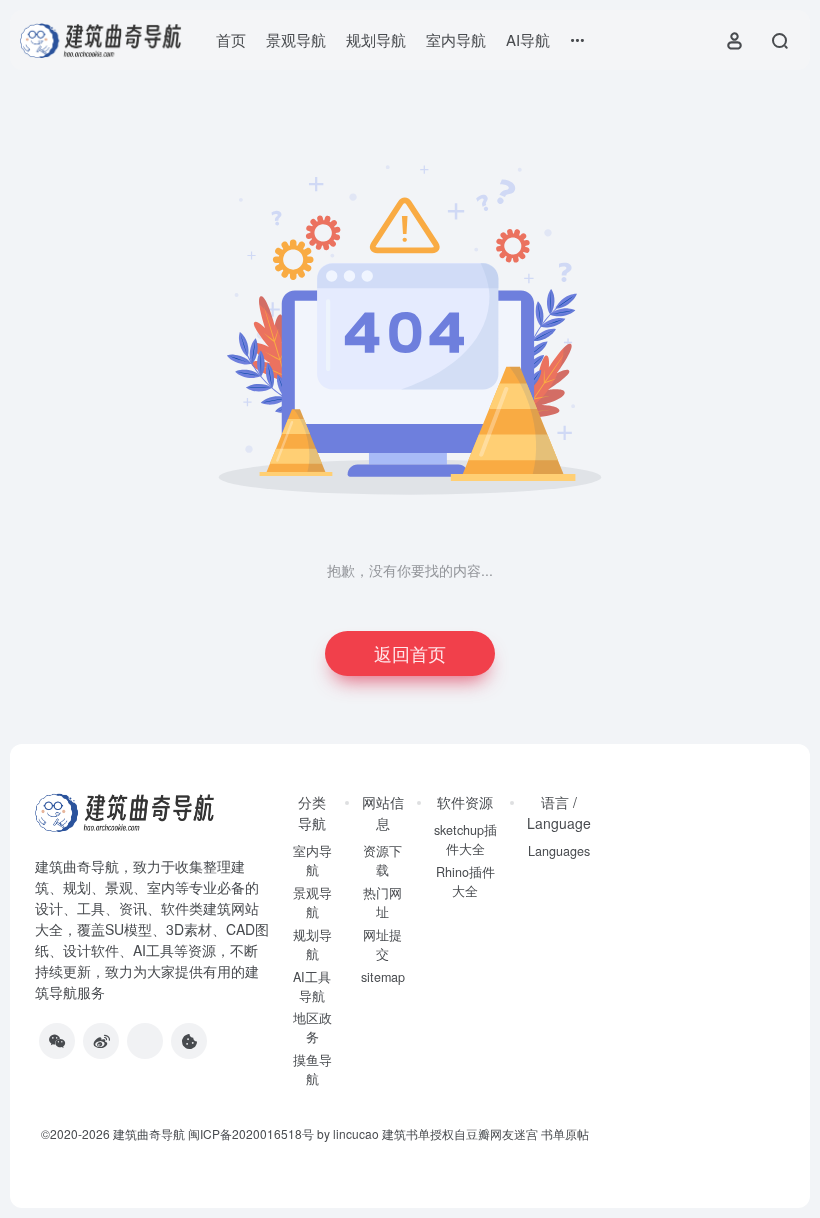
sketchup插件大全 (465, 839)
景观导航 (296, 39)
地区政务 (312, 1027)
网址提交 (382, 944)
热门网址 (382, 902)
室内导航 (456, 39)
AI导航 (528, 39)
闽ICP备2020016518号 (251, 1133)
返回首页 (410, 653)
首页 (231, 39)
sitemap (383, 977)
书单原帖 (565, 1133)
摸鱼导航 (312, 1069)
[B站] (189, 1041)
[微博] (101, 1041)
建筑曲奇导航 (77, 866)
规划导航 (376, 39)
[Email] (145, 1041)
